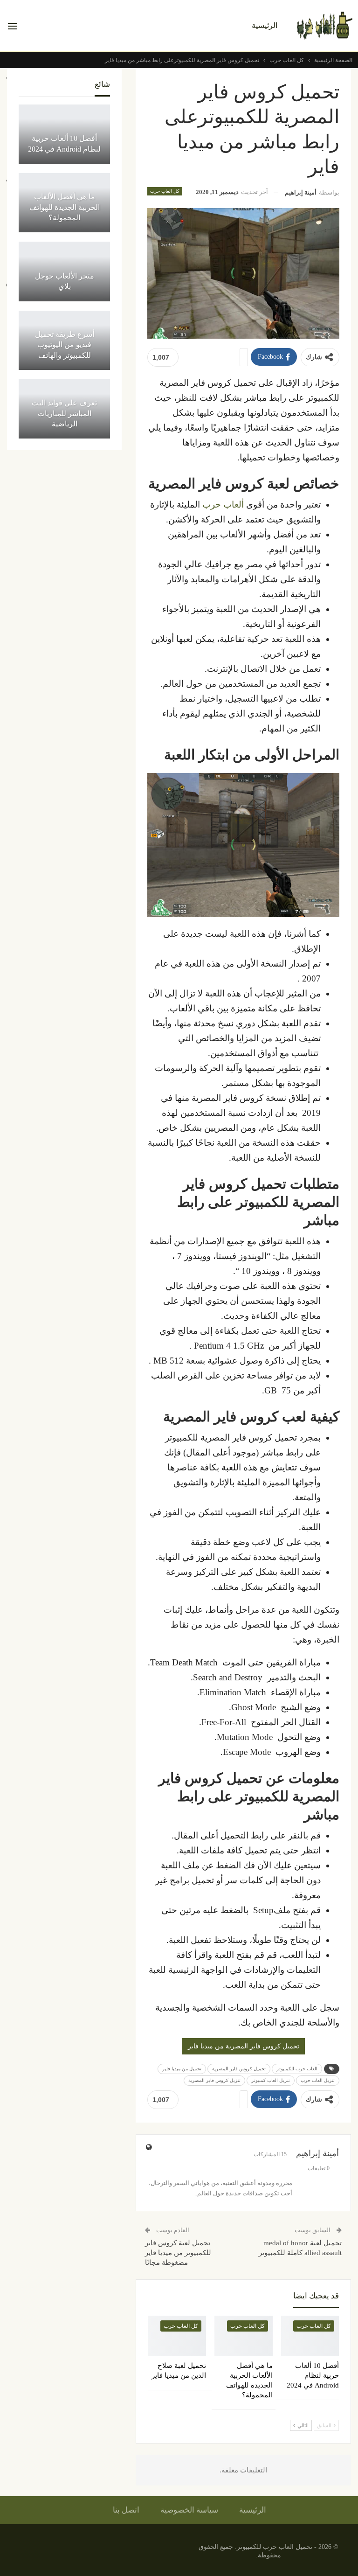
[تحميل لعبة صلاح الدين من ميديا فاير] (177, 2336)
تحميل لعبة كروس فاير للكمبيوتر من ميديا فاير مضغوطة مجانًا (178, 2253)
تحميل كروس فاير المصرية (239, 2069)
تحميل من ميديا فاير (182, 2069)
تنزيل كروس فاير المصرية (214, 2080)
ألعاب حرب (223, 505)
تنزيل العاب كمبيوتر (271, 2080)
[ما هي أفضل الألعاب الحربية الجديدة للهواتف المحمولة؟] (244, 2336)
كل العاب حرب (165, 191)
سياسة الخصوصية (189, 2510)
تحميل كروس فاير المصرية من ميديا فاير (244, 2046)
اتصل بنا (126, 2510)
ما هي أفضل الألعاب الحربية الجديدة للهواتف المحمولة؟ (65, 207)
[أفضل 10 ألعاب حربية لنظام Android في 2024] (310, 2336)
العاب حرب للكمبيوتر (297, 2069)
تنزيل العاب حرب (318, 2080)
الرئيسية (265, 25)
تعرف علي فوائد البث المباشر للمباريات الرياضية (64, 413)
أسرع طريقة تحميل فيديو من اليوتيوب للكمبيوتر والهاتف (65, 345)
